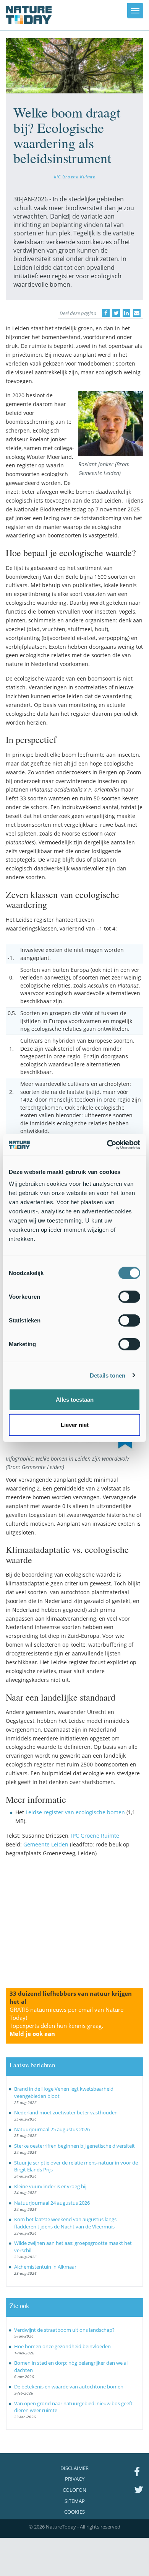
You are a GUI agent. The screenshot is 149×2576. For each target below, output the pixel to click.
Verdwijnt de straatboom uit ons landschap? (64, 2330)
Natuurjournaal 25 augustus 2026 (52, 2129)
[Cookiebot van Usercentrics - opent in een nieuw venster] (107, 1145)
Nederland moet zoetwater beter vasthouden (66, 2112)
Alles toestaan (75, 1400)
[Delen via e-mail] (137, 313)
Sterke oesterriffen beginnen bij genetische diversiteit (74, 2146)
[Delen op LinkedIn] (126, 313)
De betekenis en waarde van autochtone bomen (69, 2387)
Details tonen (108, 1375)
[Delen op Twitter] (116, 313)
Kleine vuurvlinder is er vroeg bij (50, 2186)
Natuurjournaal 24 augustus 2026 (52, 2203)
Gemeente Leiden (46, 1844)
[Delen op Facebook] (106, 313)
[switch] (129, 1297)
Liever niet (75, 1424)
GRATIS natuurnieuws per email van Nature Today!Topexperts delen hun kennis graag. (66, 2022)
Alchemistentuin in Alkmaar (45, 2267)
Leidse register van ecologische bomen (75, 1812)
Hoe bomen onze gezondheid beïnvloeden (62, 2346)
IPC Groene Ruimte (75, 176)
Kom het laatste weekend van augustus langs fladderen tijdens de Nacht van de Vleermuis (65, 2223)
